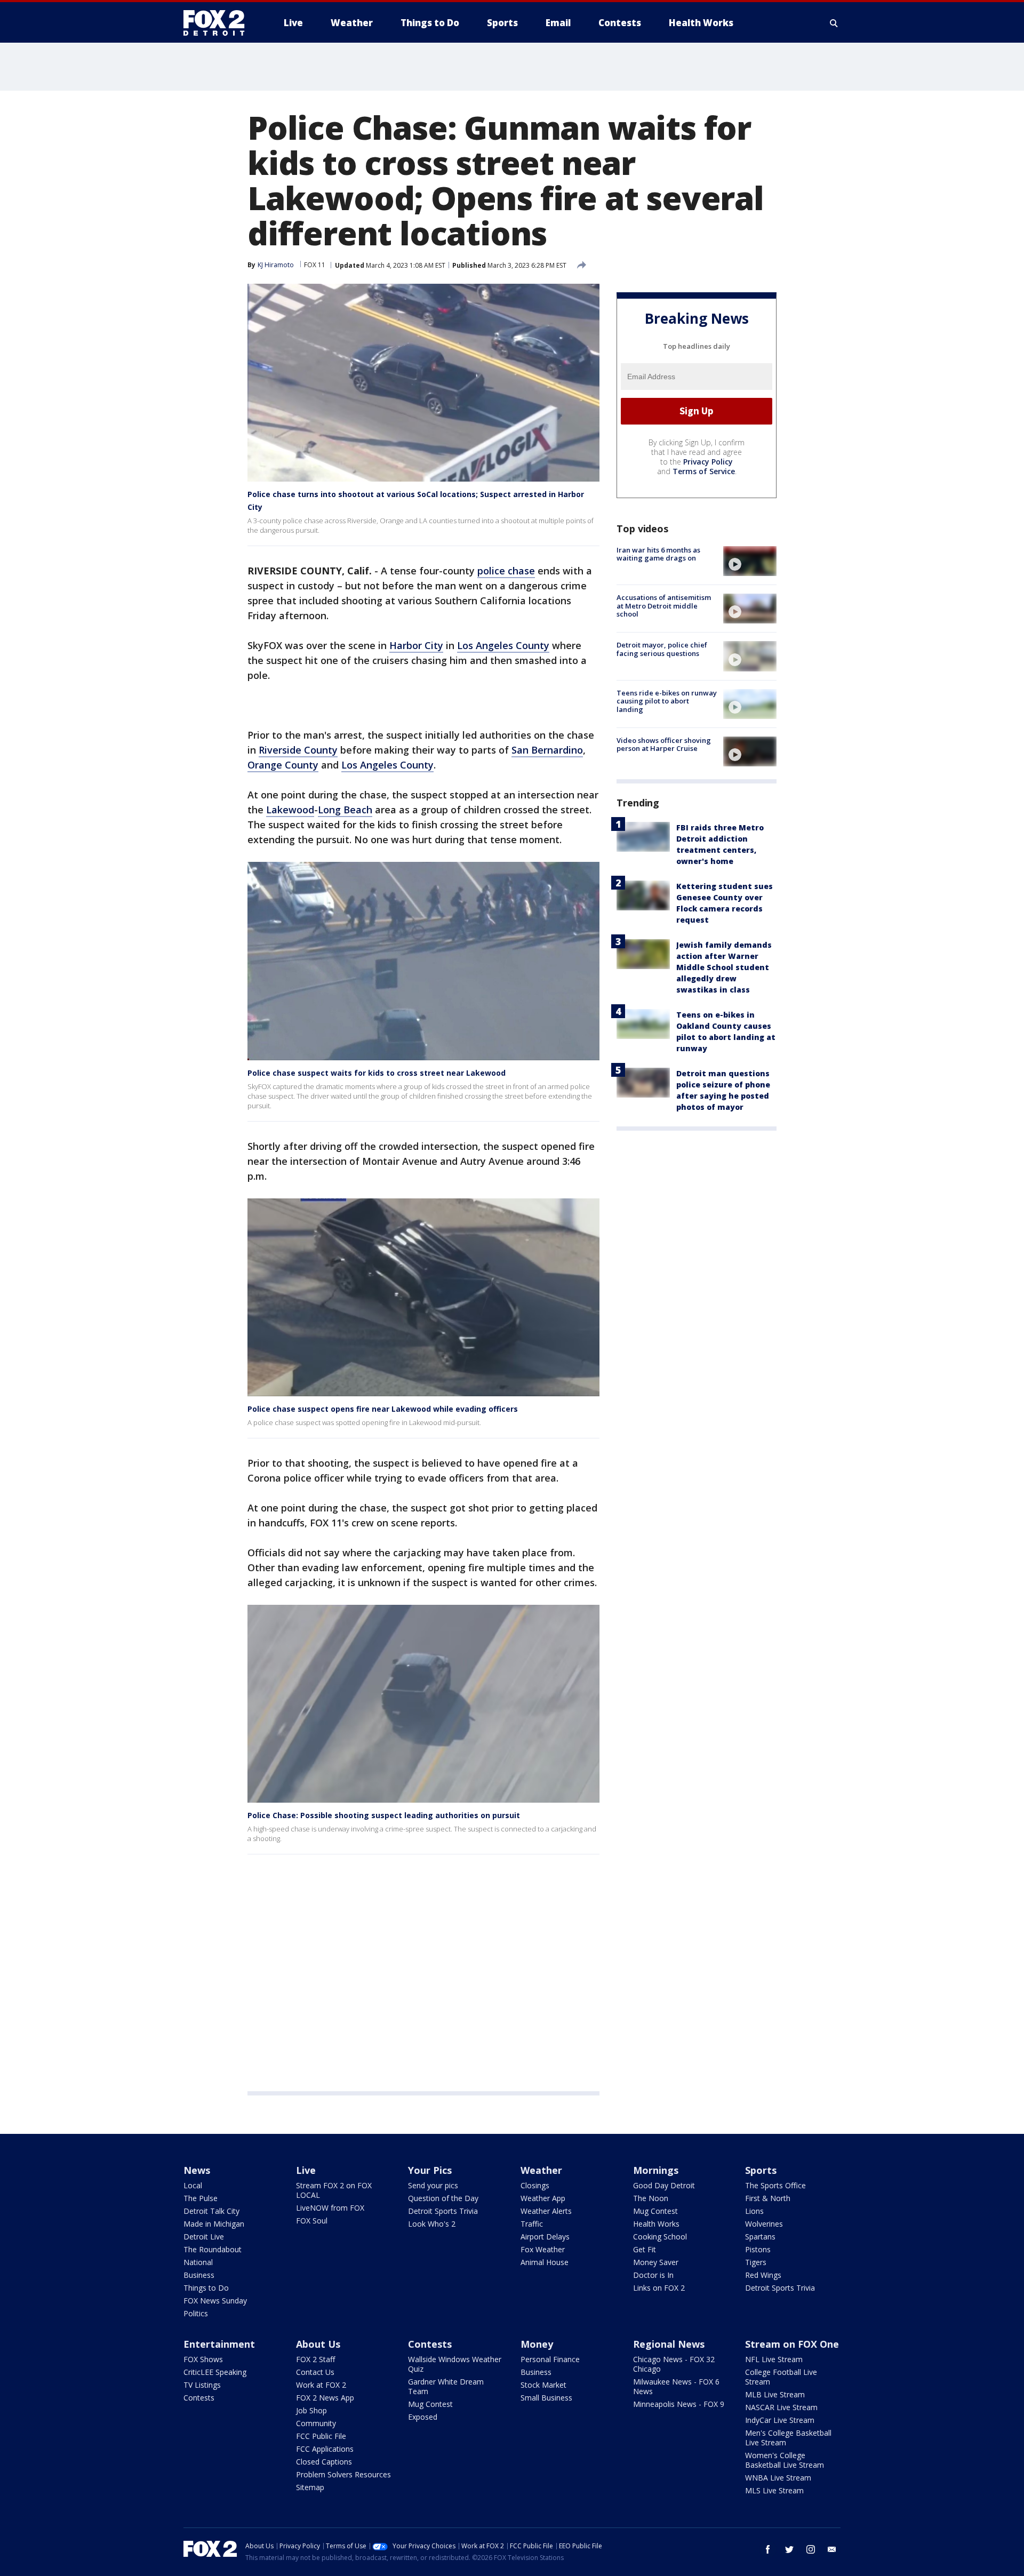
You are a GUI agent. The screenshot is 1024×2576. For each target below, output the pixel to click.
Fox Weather (543, 2249)
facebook (768, 2549)
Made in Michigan (214, 2224)
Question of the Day (443, 2198)
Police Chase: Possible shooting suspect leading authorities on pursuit (384, 1815)
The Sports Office (775, 2185)
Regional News (669, 2344)
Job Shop (311, 2410)
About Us (318, 2344)
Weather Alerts (546, 2211)
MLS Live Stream (774, 2490)
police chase (506, 571)
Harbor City (416, 645)
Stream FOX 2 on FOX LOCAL (334, 2190)
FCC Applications (325, 2449)
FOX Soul (312, 2221)
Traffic (532, 2224)
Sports (761, 2170)
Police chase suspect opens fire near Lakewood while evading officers (383, 1409)
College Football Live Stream (781, 2377)
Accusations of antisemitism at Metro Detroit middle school (664, 606)
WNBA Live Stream (778, 2478)
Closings (535, 2185)
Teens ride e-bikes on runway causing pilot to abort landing (667, 701)
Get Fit (645, 2249)
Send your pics (433, 2185)
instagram (811, 2549)
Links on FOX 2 (659, 2288)
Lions (754, 2211)
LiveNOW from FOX (330, 2208)
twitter (789, 2549)
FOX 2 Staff (315, 2359)
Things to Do (206, 2288)
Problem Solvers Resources (343, 2474)
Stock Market (543, 2385)
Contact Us (315, 2372)
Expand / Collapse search (834, 23)
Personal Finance (550, 2359)
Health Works (656, 2224)
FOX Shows (203, 2359)
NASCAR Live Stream (781, 2407)
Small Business (546, 2398)
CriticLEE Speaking (215, 2372)
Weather (541, 2170)
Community (316, 2423)
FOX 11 (315, 265)
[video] (750, 561)
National (198, 2262)
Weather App (543, 2198)
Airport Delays (545, 2237)
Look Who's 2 (432, 2224)
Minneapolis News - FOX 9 (679, 2404)
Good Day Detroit (664, 2185)
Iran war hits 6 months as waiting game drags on (658, 554)
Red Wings (763, 2275)
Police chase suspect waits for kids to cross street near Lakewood (377, 1073)
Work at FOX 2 (321, 2385)
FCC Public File (321, 2436)
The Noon (651, 2198)
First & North (768, 2198)
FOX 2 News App (325, 2398)
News (197, 2170)
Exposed (423, 2417)
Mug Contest (655, 2211)
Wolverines (764, 2224)
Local (193, 2185)
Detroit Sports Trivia (443, 2211)
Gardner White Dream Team (446, 2386)
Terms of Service (704, 471)
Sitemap (310, 2487)
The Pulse (201, 2198)
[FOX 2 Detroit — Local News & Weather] (219, 23)
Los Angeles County (503, 645)
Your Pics (430, 2170)
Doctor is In (653, 2275)
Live (306, 2170)
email (832, 2549)
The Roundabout (213, 2249)
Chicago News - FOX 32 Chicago (674, 2364)
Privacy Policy (708, 462)
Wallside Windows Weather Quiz (455, 2364)
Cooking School (660, 2237)
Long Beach (345, 810)
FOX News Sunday (215, 2301)
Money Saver (656, 2262)
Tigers (756, 2262)
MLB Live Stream (775, 2394)
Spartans (760, 2237)
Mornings (656, 2170)
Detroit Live (204, 2237)
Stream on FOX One (792, 2344)
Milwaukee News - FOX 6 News (676, 2386)
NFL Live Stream (774, 2359)
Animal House (545, 2262)
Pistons (758, 2249)
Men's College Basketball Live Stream (788, 2438)
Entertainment (219, 2344)
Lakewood (290, 810)
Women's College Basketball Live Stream (785, 2460)
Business (199, 2275)
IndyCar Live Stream (780, 2420)
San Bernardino (547, 750)
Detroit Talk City (211, 2211)
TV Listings (202, 2385)
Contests (199, 2398)
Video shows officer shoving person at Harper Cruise (664, 745)
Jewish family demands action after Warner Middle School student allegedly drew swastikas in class (724, 967)
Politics (196, 2313)
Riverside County (298, 750)
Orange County (283, 765)
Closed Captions (324, 2462)
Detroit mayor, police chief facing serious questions (662, 649)
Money (537, 2344)
